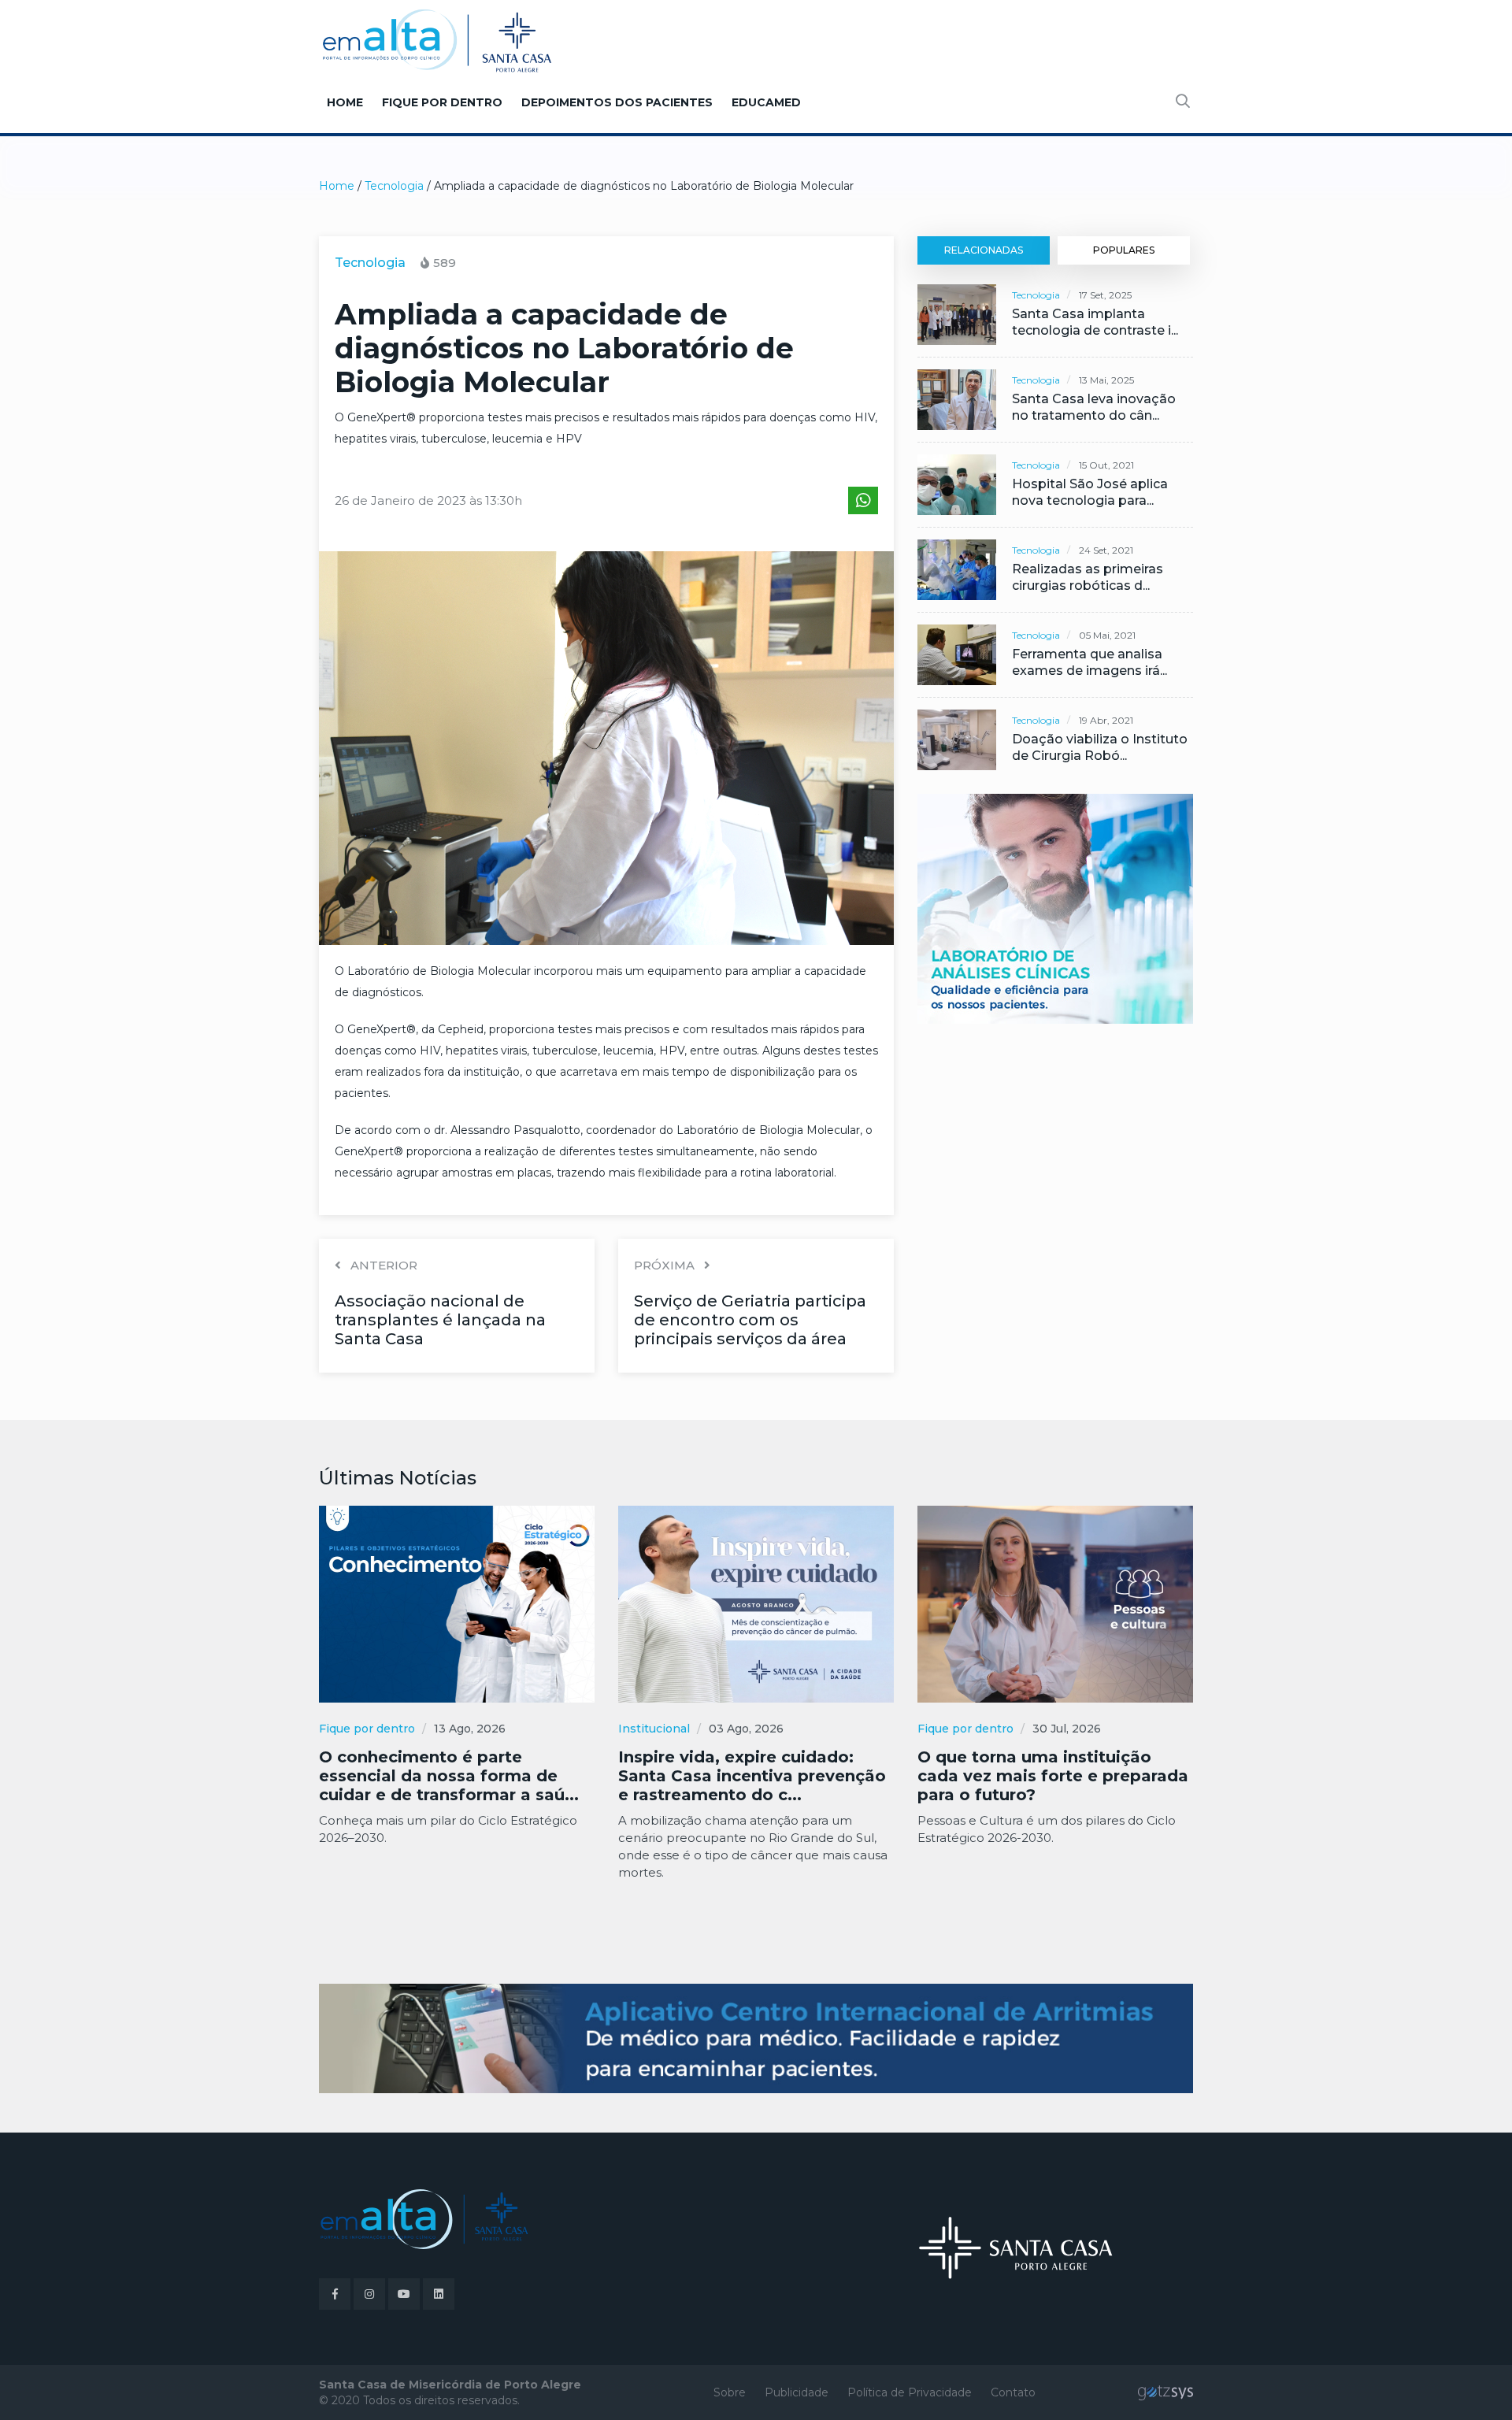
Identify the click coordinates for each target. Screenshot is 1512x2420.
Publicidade (797, 2392)
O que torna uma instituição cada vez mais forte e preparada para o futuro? (1053, 1776)
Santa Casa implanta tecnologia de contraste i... (1095, 322)
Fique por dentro (442, 102)
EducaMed (766, 102)
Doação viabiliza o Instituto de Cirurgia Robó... (1100, 747)
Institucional (654, 1729)
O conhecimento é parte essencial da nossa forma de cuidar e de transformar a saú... (449, 1776)
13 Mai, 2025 (1106, 380)
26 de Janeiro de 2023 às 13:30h (428, 500)
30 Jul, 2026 (1067, 1729)
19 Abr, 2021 (1106, 720)
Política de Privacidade (910, 2392)
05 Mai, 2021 (1107, 635)
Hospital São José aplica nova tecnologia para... (1090, 492)
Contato (1013, 2392)
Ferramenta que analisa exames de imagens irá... (1090, 662)
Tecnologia (394, 186)
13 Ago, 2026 (470, 1729)
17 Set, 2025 (1105, 295)
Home (345, 102)
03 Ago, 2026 (746, 1729)
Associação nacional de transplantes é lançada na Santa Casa (440, 1320)
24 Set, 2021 (1106, 550)
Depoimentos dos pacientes (617, 102)
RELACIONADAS (984, 250)
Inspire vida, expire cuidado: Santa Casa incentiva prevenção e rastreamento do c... (752, 1776)
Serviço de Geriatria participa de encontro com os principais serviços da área (750, 1320)
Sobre (730, 2392)
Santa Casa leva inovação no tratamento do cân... (1094, 407)
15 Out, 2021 (1106, 465)
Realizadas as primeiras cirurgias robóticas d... (1088, 577)
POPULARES (1124, 250)
